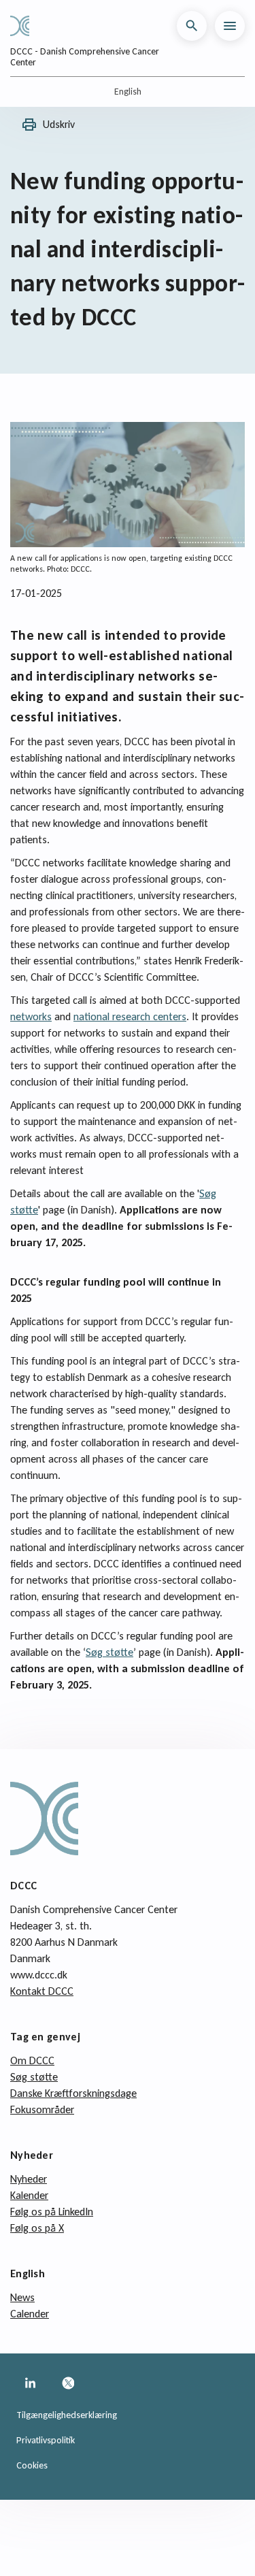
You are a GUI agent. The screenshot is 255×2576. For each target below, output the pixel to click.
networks (31, 1016)
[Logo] (25, 26)
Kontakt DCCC (42, 1991)
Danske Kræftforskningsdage (73, 2093)
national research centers (130, 1016)
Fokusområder (42, 2109)
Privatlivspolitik (46, 2440)
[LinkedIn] (30, 2383)
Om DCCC (32, 2060)
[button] (192, 26)
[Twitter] (68, 2383)
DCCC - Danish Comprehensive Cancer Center (85, 57)
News (22, 2297)
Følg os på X (37, 2228)
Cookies (32, 2465)
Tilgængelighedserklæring (67, 2415)
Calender (30, 2314)
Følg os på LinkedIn (52, 2212)
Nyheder (29, 2179)
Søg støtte (109, 1652)
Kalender (29, 2195)
